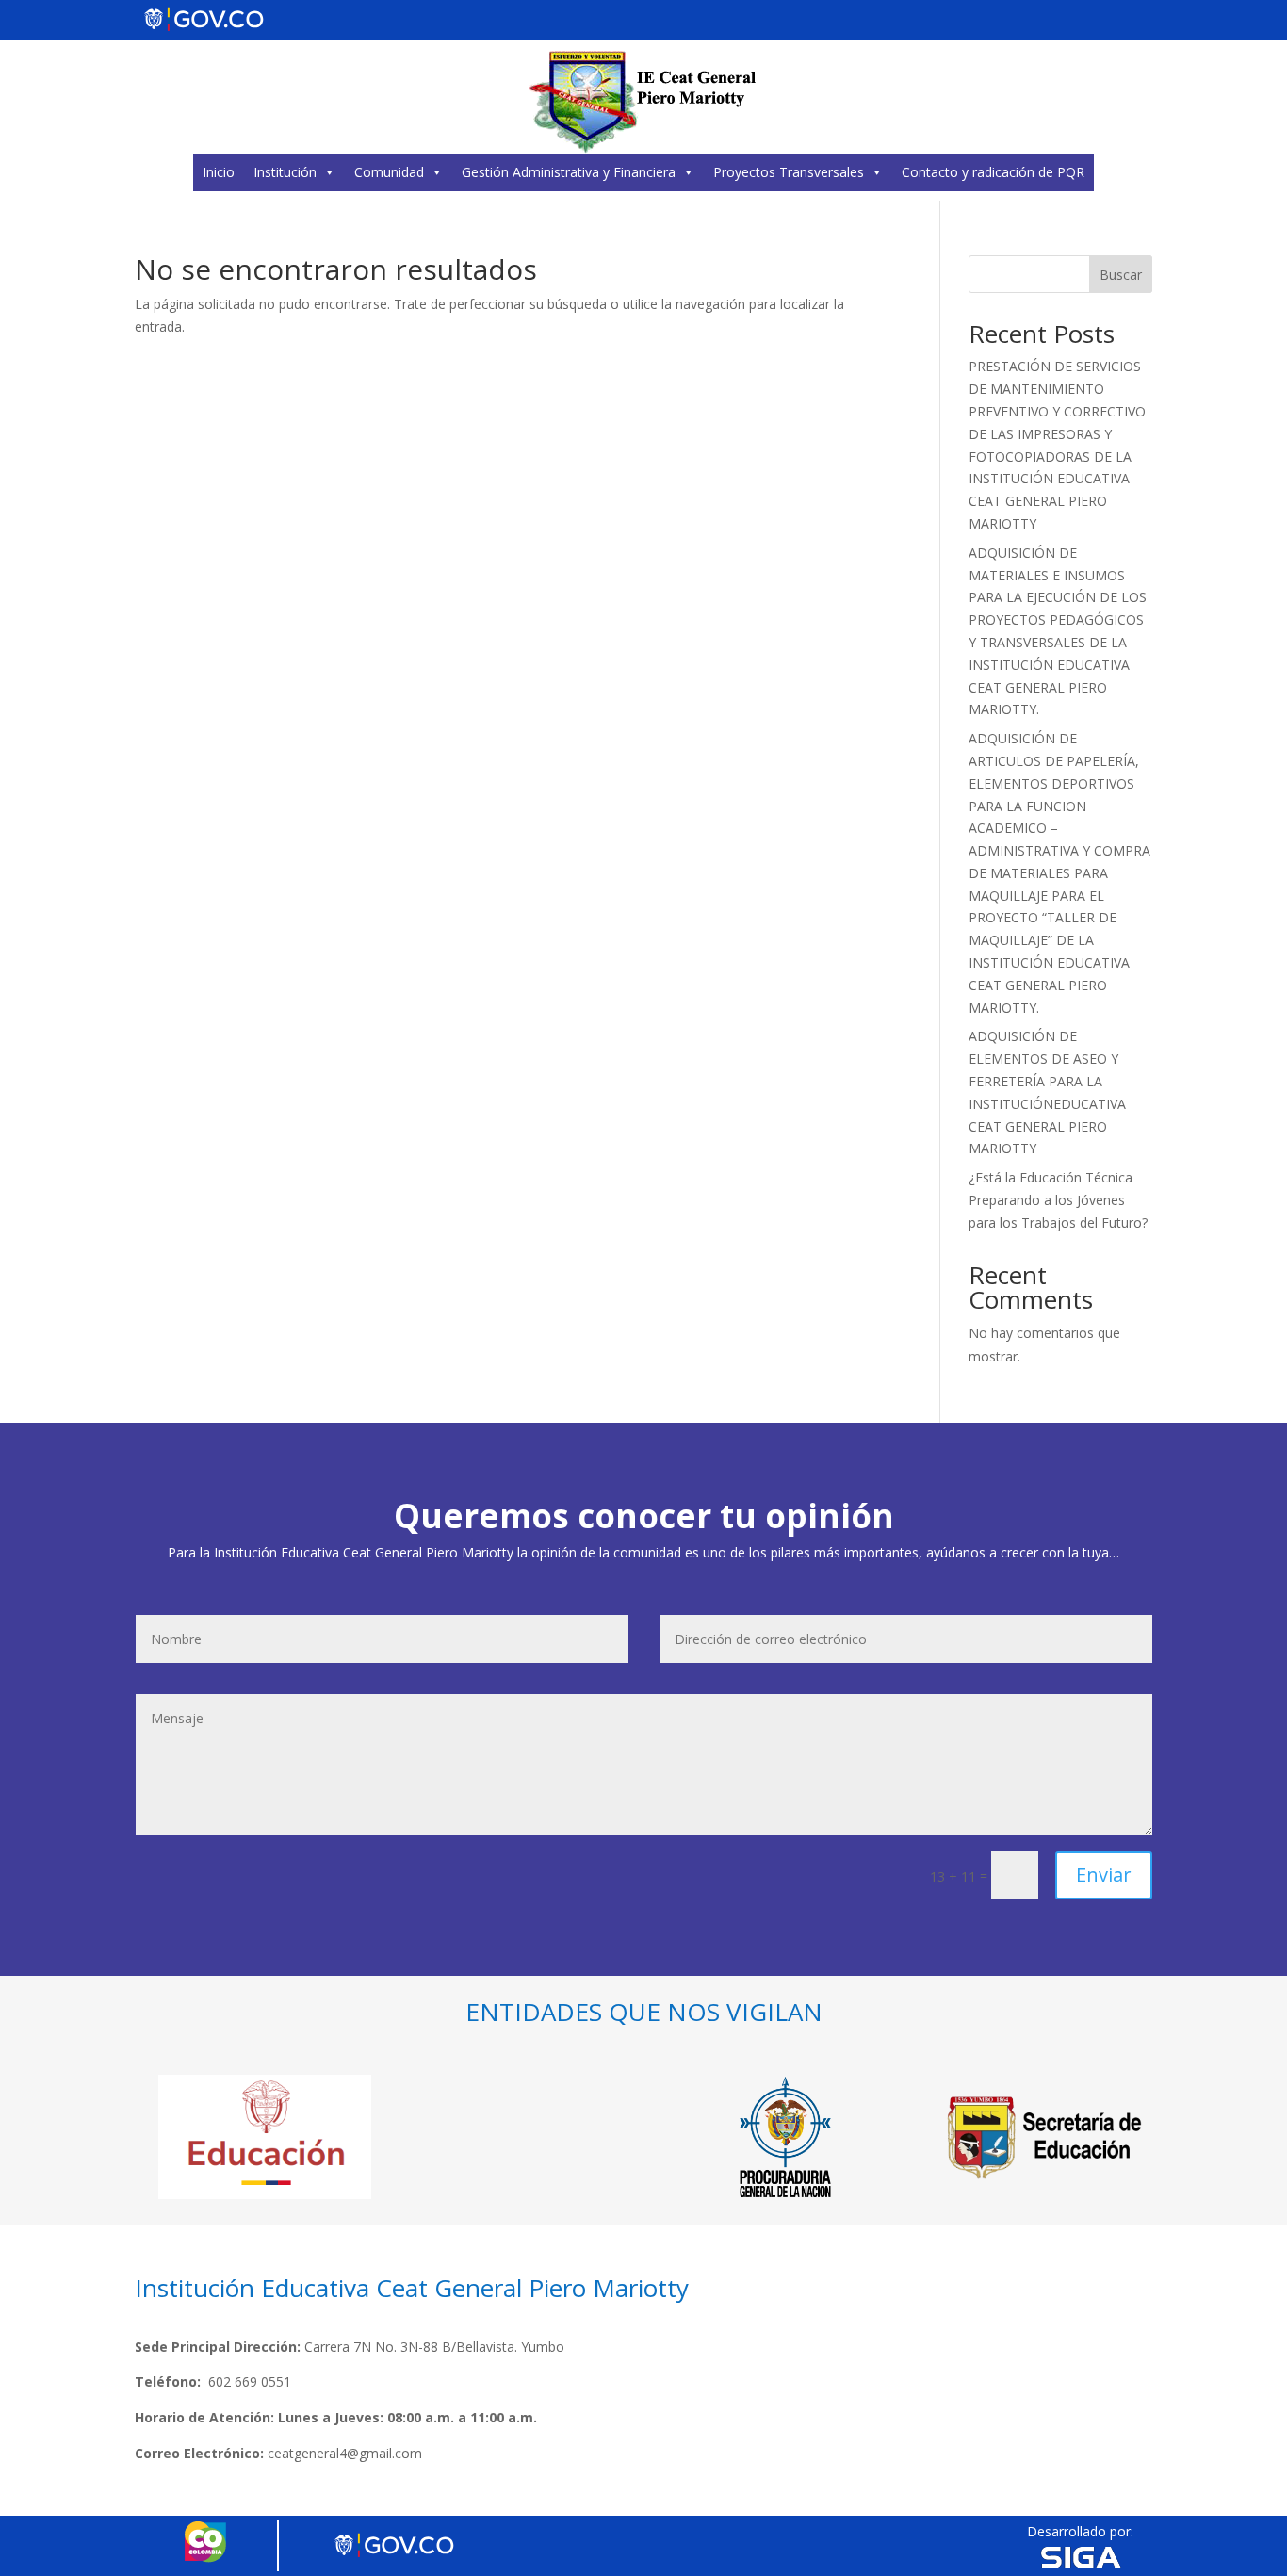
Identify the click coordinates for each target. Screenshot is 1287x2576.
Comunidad (389, 172)
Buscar (1121, 275)
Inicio (219, 172)
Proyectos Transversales (789, 172)
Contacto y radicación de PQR (993, 172)
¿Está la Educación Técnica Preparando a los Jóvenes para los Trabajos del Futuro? (1058, 1200)
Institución (285, 172)
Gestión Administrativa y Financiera (569, 172)
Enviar (1104, 1875)
